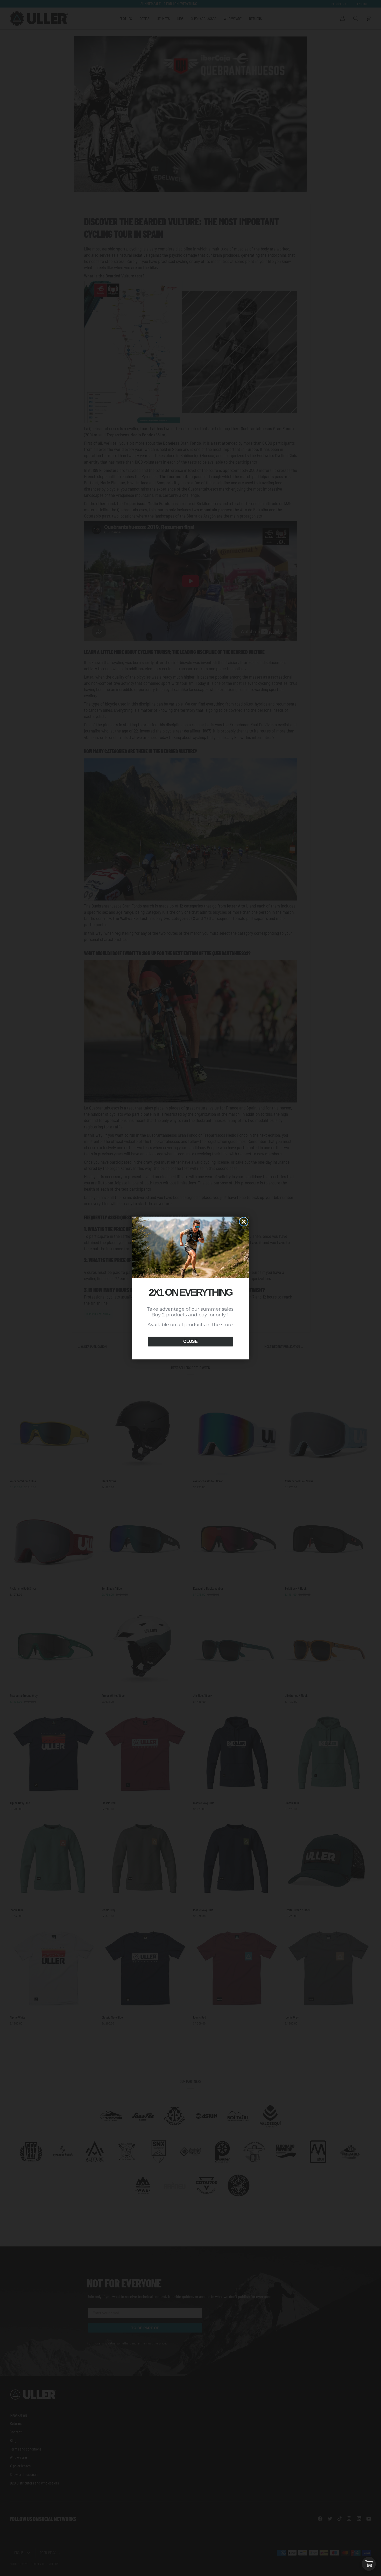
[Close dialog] (244, 1222)
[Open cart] (369, 2564)
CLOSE (190, 1341)
